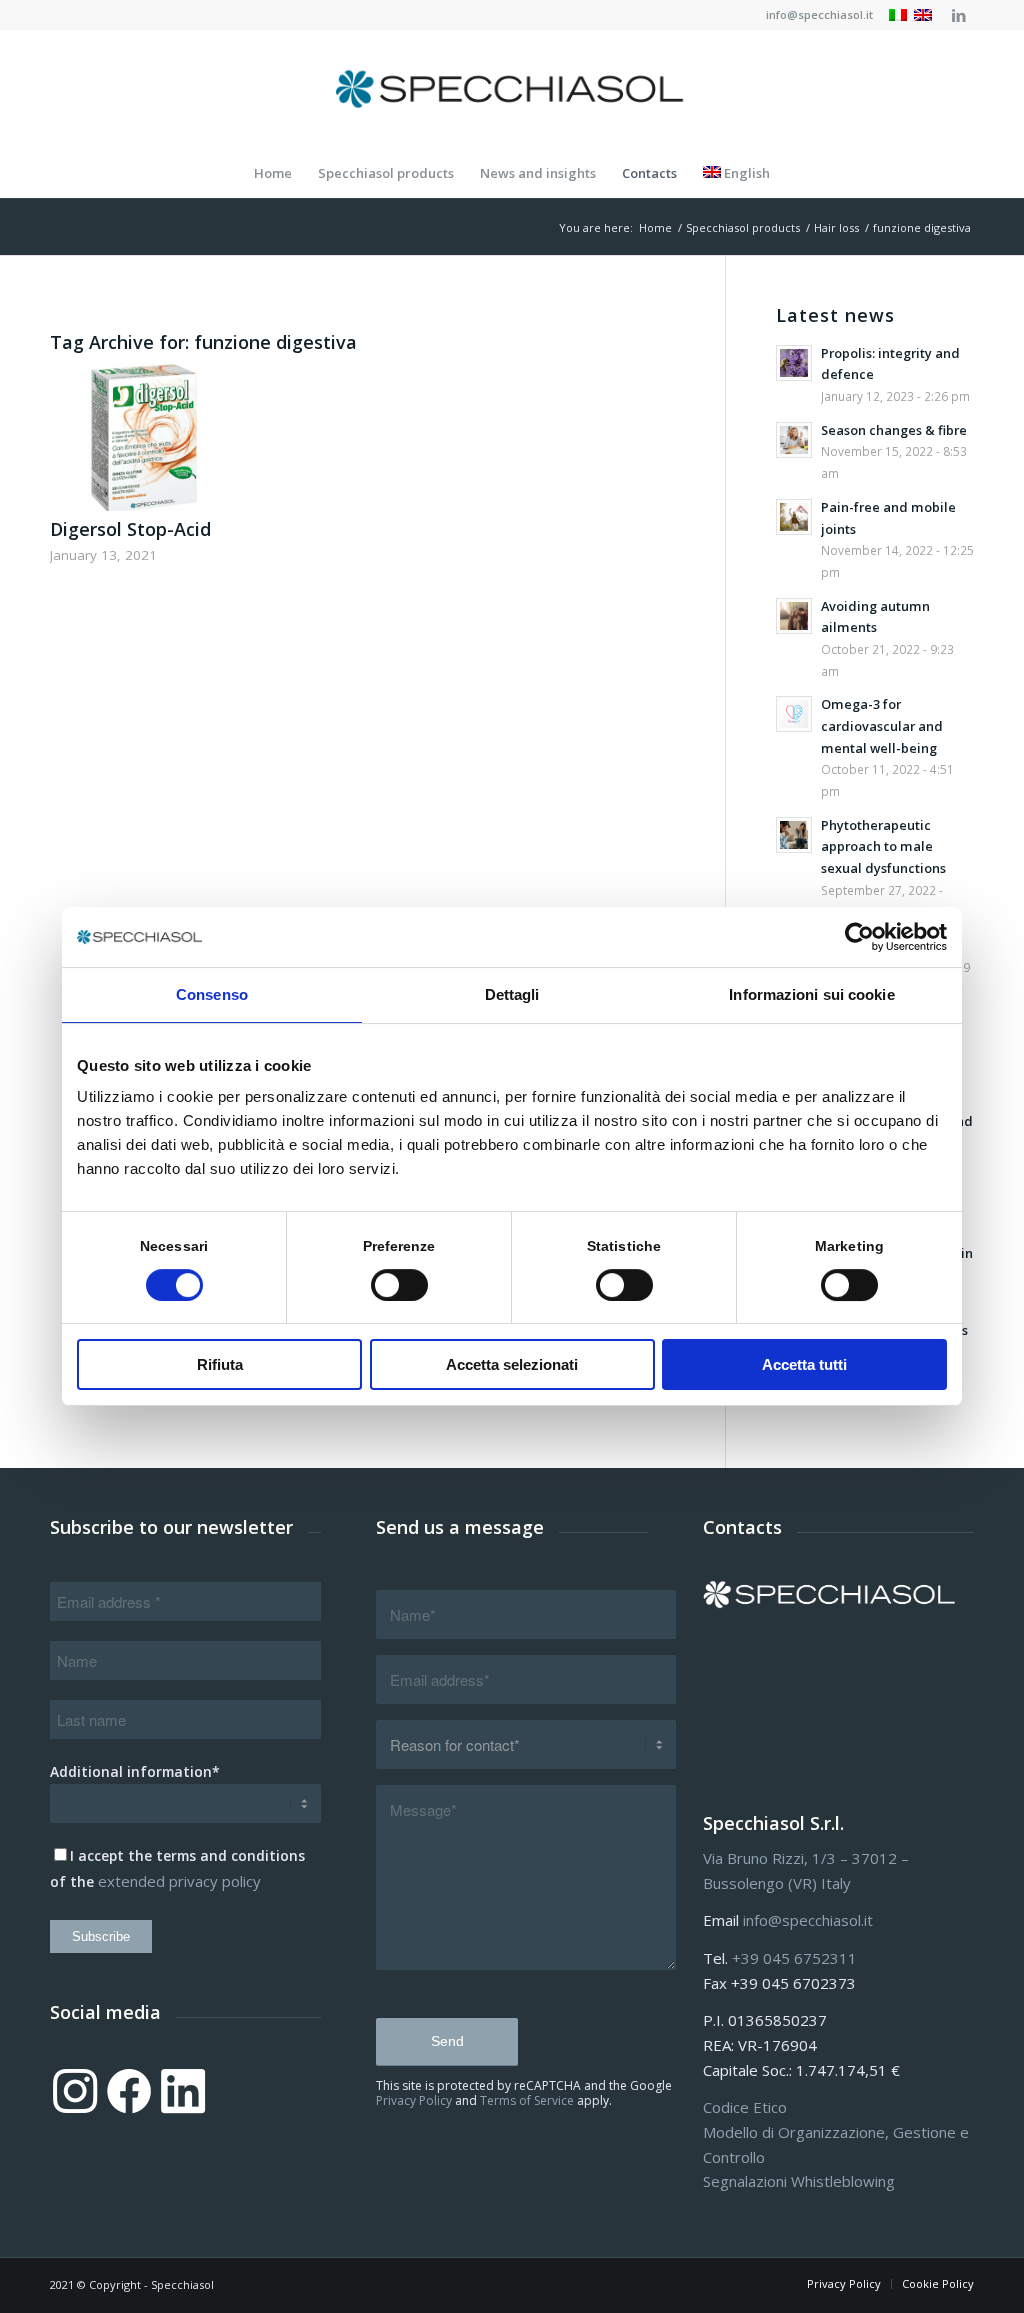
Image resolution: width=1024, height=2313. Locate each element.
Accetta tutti (804, 1364)
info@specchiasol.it (819, 14)
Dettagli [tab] (512, 994)
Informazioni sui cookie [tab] (811, 994)
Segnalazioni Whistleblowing (799, 2181)
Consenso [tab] (212, 994)
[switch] (399, 1285)
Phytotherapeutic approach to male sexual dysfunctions (883, 846)
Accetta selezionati (512, 1364)
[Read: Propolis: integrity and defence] (794, 363)
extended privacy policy (179, 1881)
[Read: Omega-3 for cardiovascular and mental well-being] (794, 714)
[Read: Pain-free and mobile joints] (794, 517)
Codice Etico (745, 2107)
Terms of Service (527, 2100)
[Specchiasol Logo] (512, 89)
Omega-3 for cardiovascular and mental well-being (882, 725)
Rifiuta (220, 1364)
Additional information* (135, 1771)
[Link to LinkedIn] (959, 15)
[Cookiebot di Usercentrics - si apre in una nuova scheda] (859, 937)
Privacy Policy (414, 2100)
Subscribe (101, 1936)
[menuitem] (814, 15)
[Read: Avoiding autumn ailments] (794, 616)
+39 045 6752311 (794, 1958)
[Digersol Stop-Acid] (141, 436)
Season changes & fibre (894, 430)
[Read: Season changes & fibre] (794, 440)
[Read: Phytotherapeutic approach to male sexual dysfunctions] (794, 835)
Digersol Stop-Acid (130, 529)
